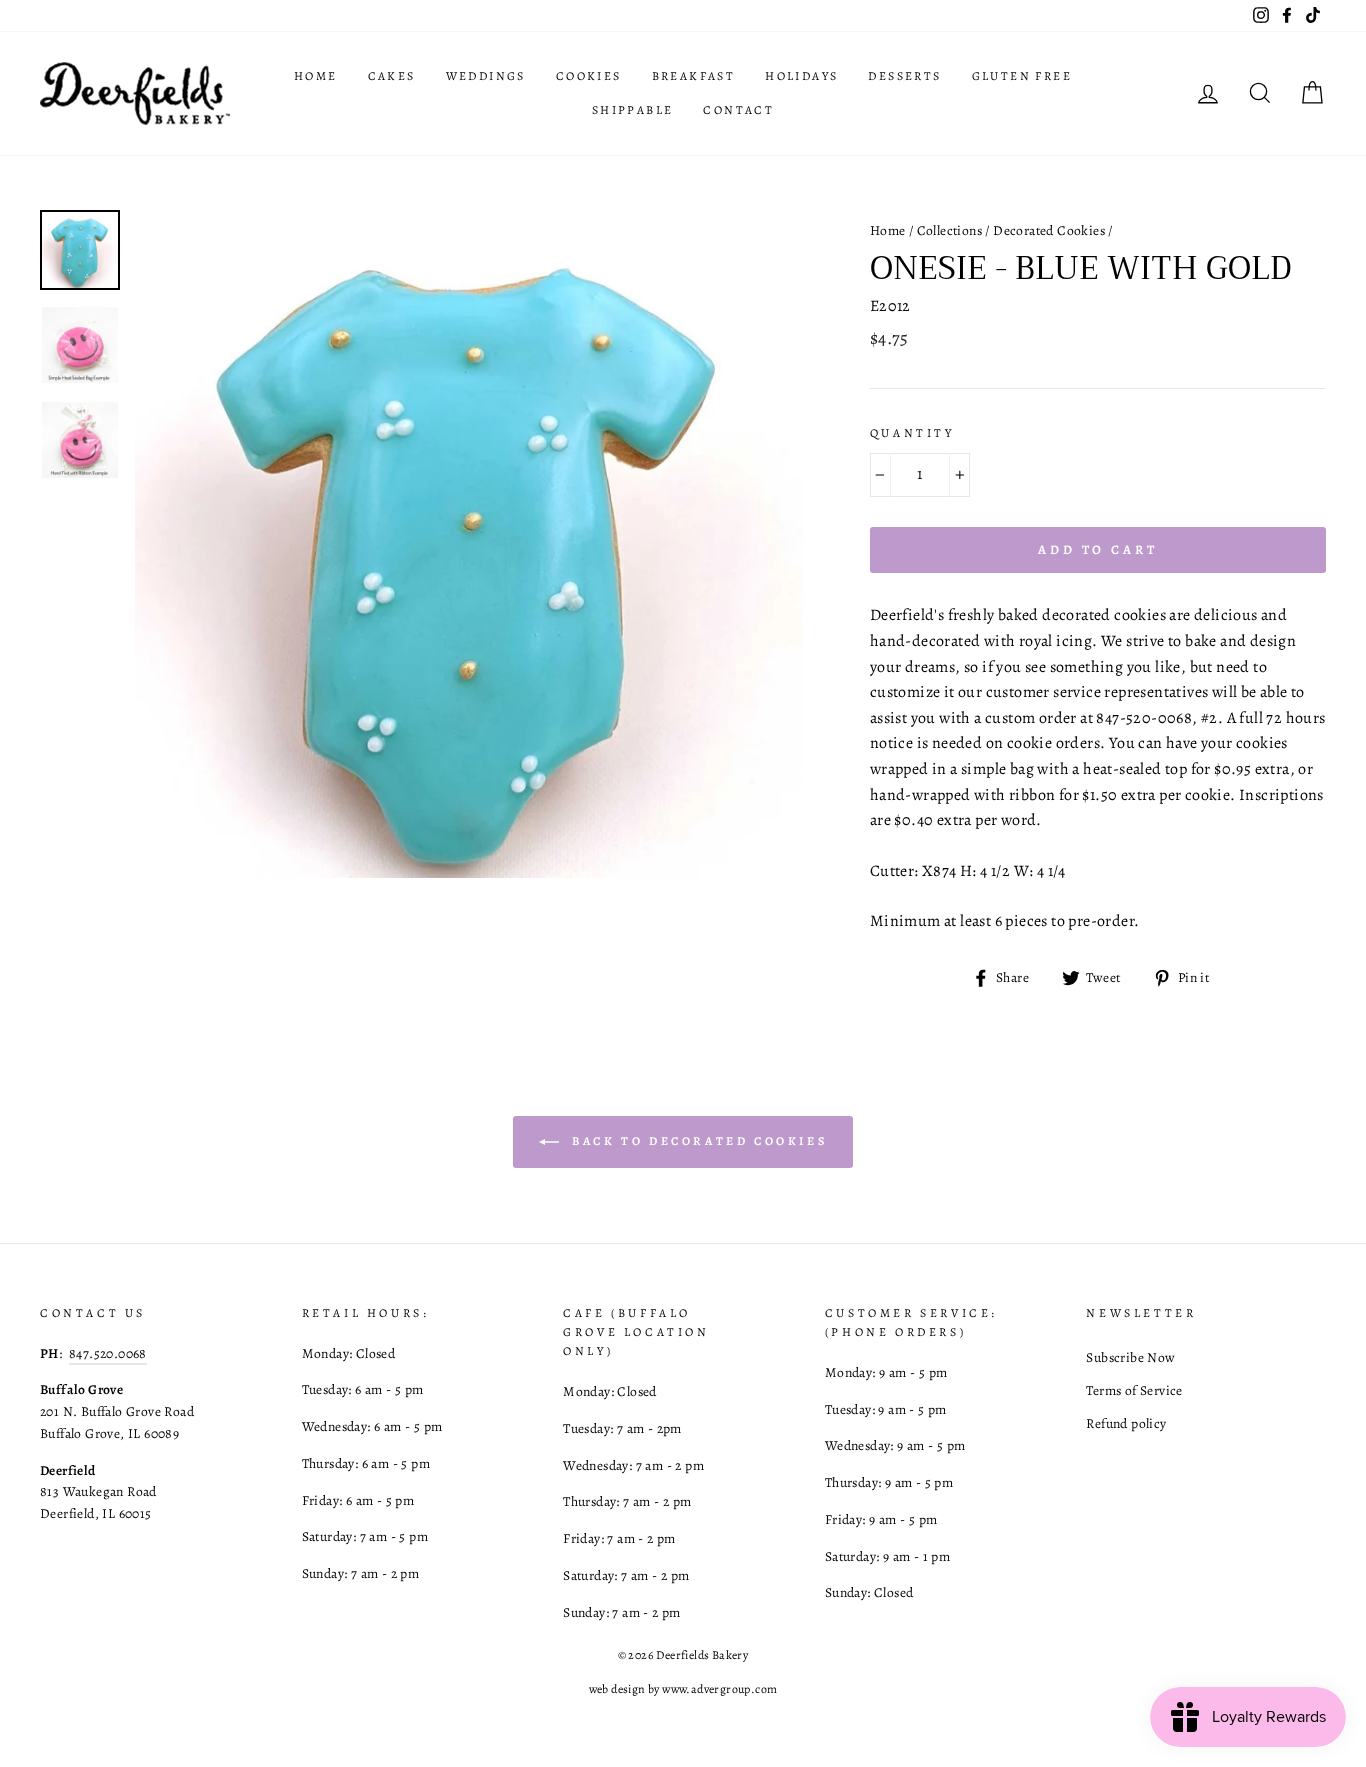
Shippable (633, 110)
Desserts (904, 76)
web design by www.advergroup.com (683, 1689)
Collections (949, 230)
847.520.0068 (108, 1353)
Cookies (589, 76)
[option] (469, 544)
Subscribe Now (1130, 1357)
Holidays (801, 76)
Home (316, 76)
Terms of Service (1134, 1390)
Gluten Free (1022, 76)
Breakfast (694, 76)
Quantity (912, 433)
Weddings (486, 76)
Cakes (392, 76)
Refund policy (1126, 1423)
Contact (738, 110)
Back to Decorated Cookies (697, 1140)
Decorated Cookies (1049, 230)
